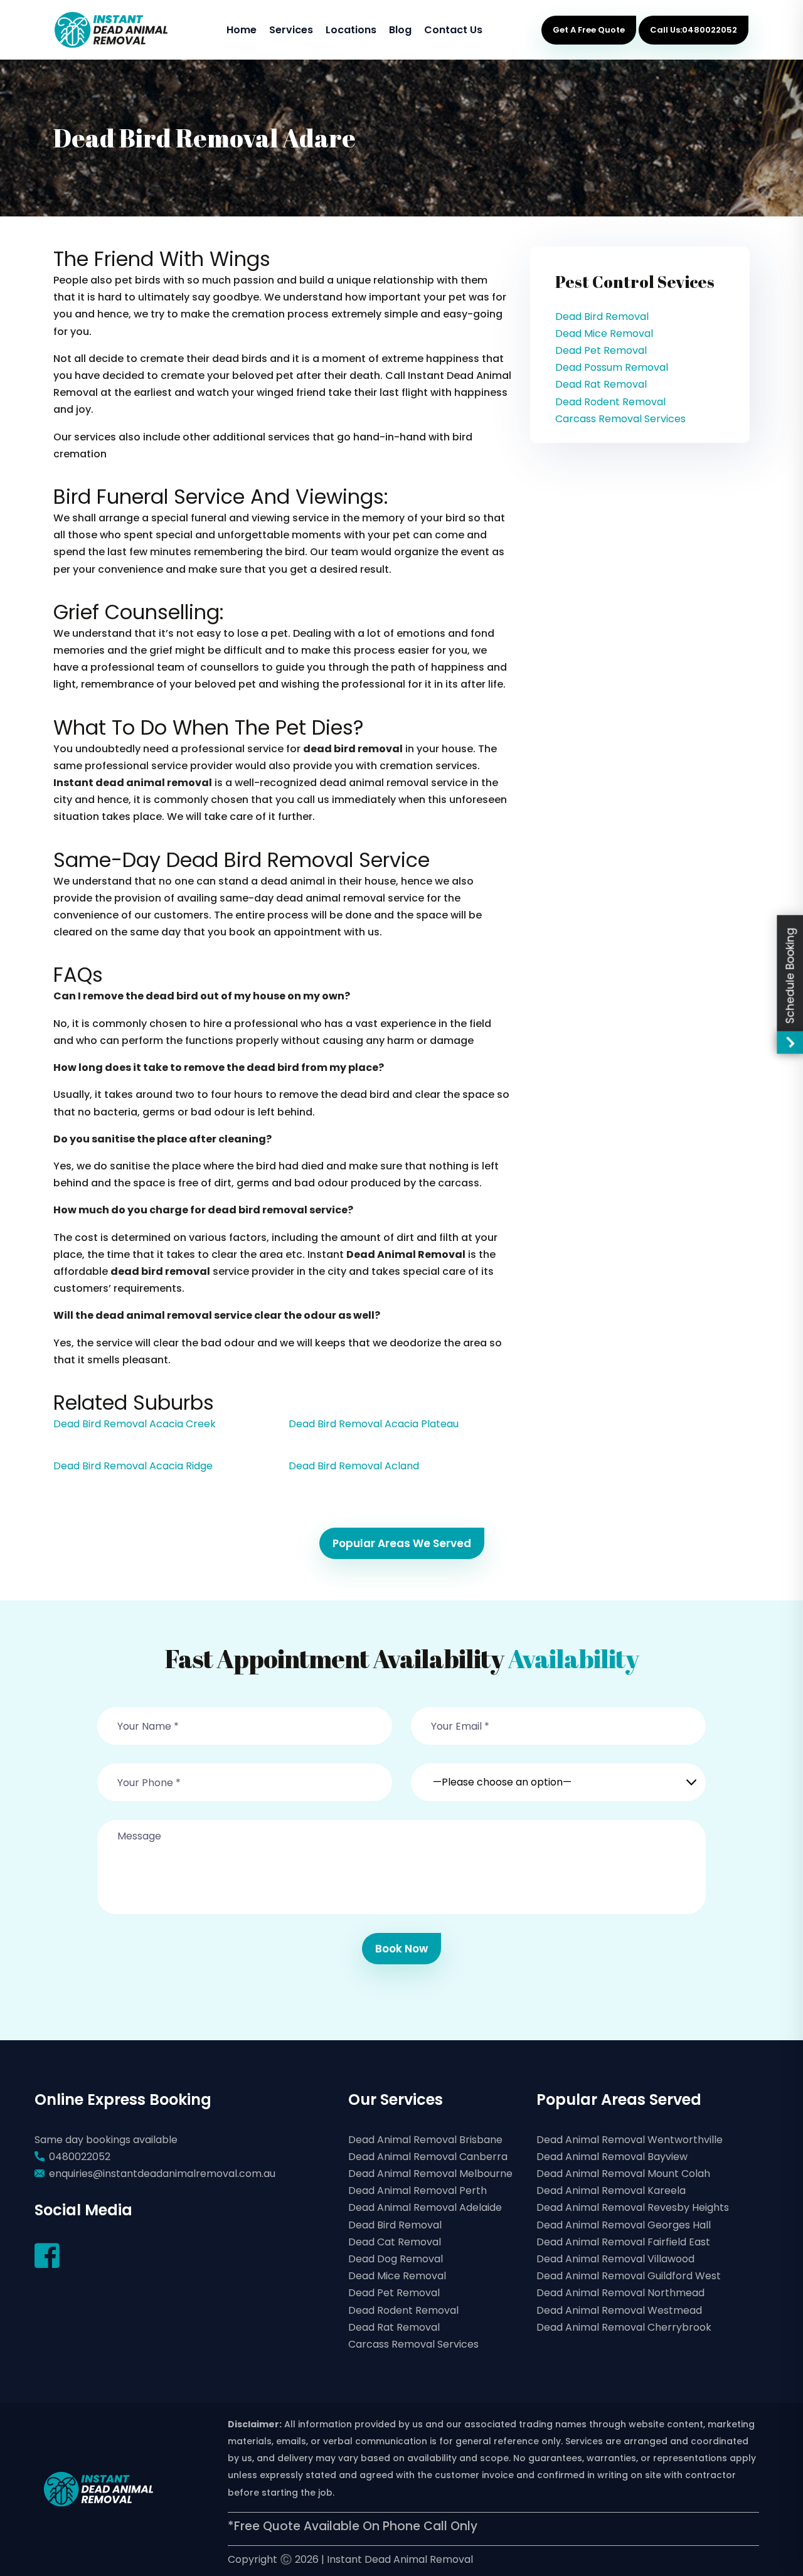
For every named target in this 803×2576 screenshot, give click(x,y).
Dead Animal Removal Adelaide (425, 2207)
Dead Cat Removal (395, 2242)
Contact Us (453, 30)
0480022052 (80, 2157)
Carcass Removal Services (620, 419)
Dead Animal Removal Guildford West (629, 2276)
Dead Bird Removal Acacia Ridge (133, 1466)
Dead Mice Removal (604, 333)
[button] (558, 1775)
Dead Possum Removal (612, 367)
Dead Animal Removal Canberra (428, 2157)
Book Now (401, 1949)
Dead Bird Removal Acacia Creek (135, 1424)
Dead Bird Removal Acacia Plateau (374, 1424)
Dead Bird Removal (602, 317)
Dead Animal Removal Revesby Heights (633, 2207)
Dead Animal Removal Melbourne (430, 2174)
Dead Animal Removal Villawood (615, 2259)
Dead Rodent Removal (610, 402)
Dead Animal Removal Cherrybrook (624, 2327)
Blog (400, 30)
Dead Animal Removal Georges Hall (624, 2225)
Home (242, 30)
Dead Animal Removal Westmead (619, 2310)
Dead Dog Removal (396, 2259)
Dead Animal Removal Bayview (612, 2157)
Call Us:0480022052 (694, 30)
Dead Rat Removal (601, 384)
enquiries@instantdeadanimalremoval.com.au (162, 2174)
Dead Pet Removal (601, 350)
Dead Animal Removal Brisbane (425, 2140)
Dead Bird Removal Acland (354, 1466)
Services (291, 30)
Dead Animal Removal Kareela (611, 2190)
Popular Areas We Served (402, 1543)
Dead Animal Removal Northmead (620, 2293)
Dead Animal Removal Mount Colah (623, 2174)
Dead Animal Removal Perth (417, 2190)
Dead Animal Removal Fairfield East (623, 2242)
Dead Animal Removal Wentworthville (630, 2140)
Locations (351, 30)
